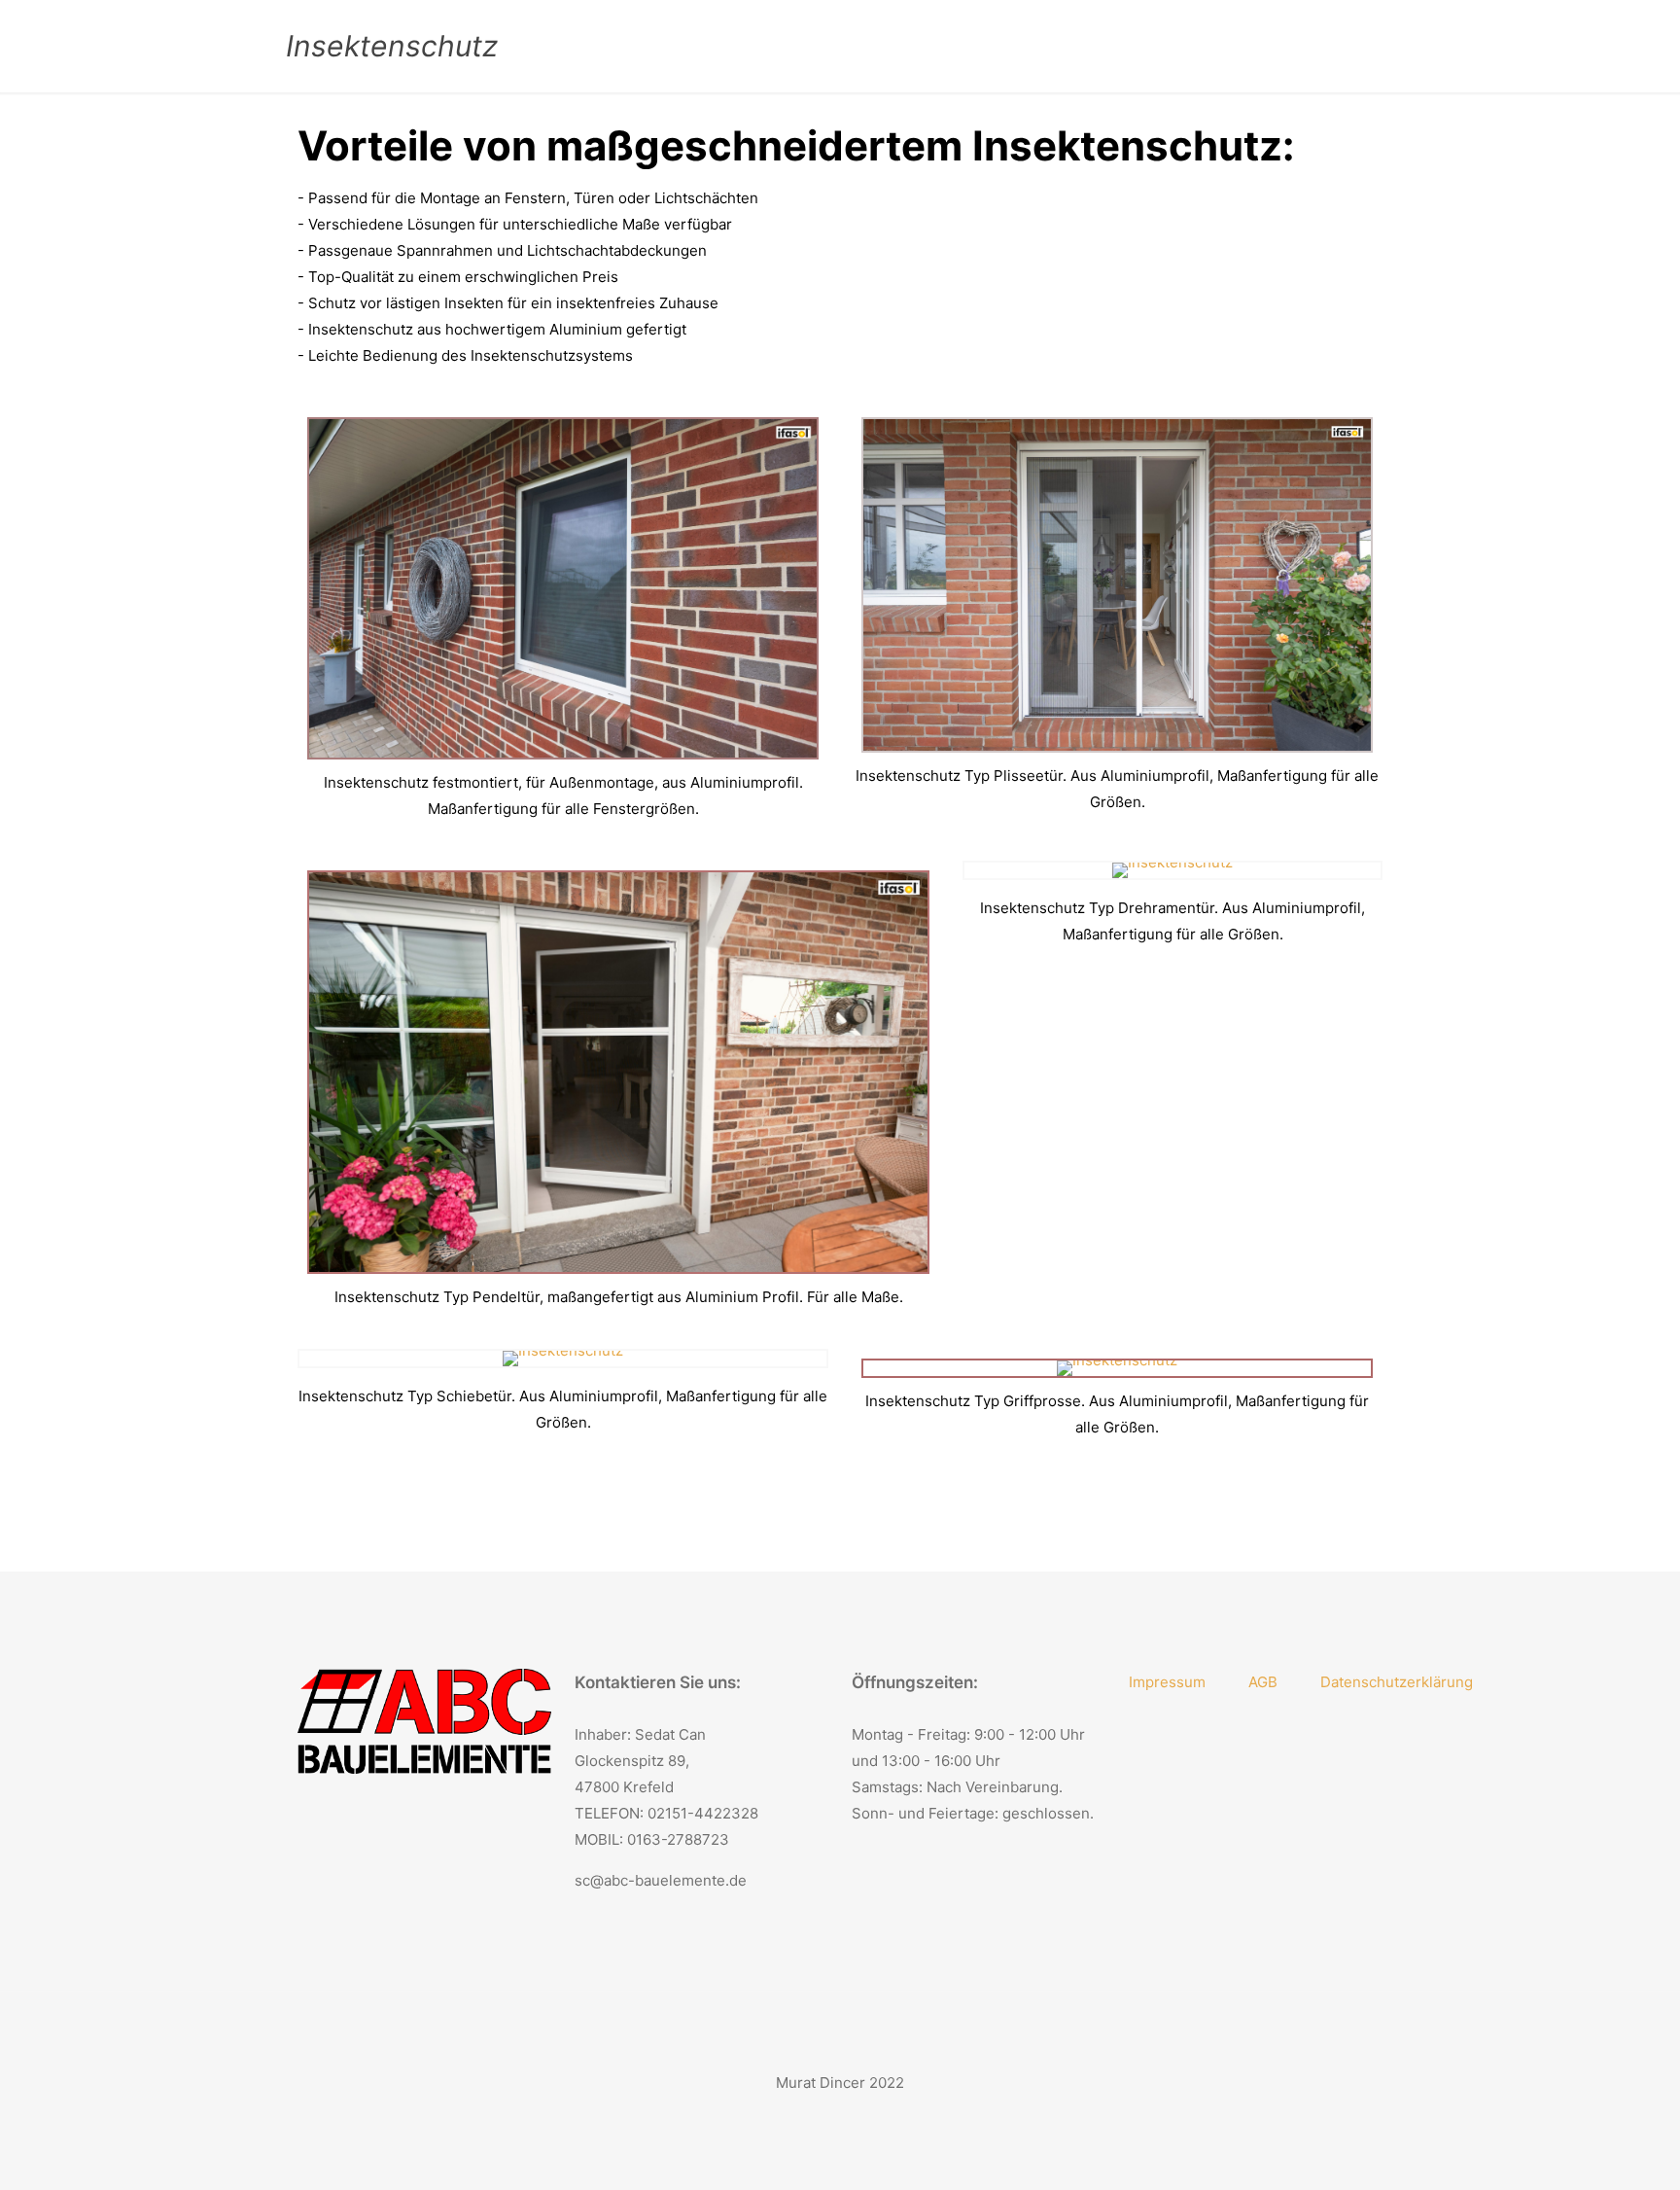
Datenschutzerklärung (1397, 1682)
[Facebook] (801, 2119)
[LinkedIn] (853, 2119)
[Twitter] (827, 2119)
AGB (1263, 1682)
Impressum (1167, 1682)
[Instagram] (879, 2119)
